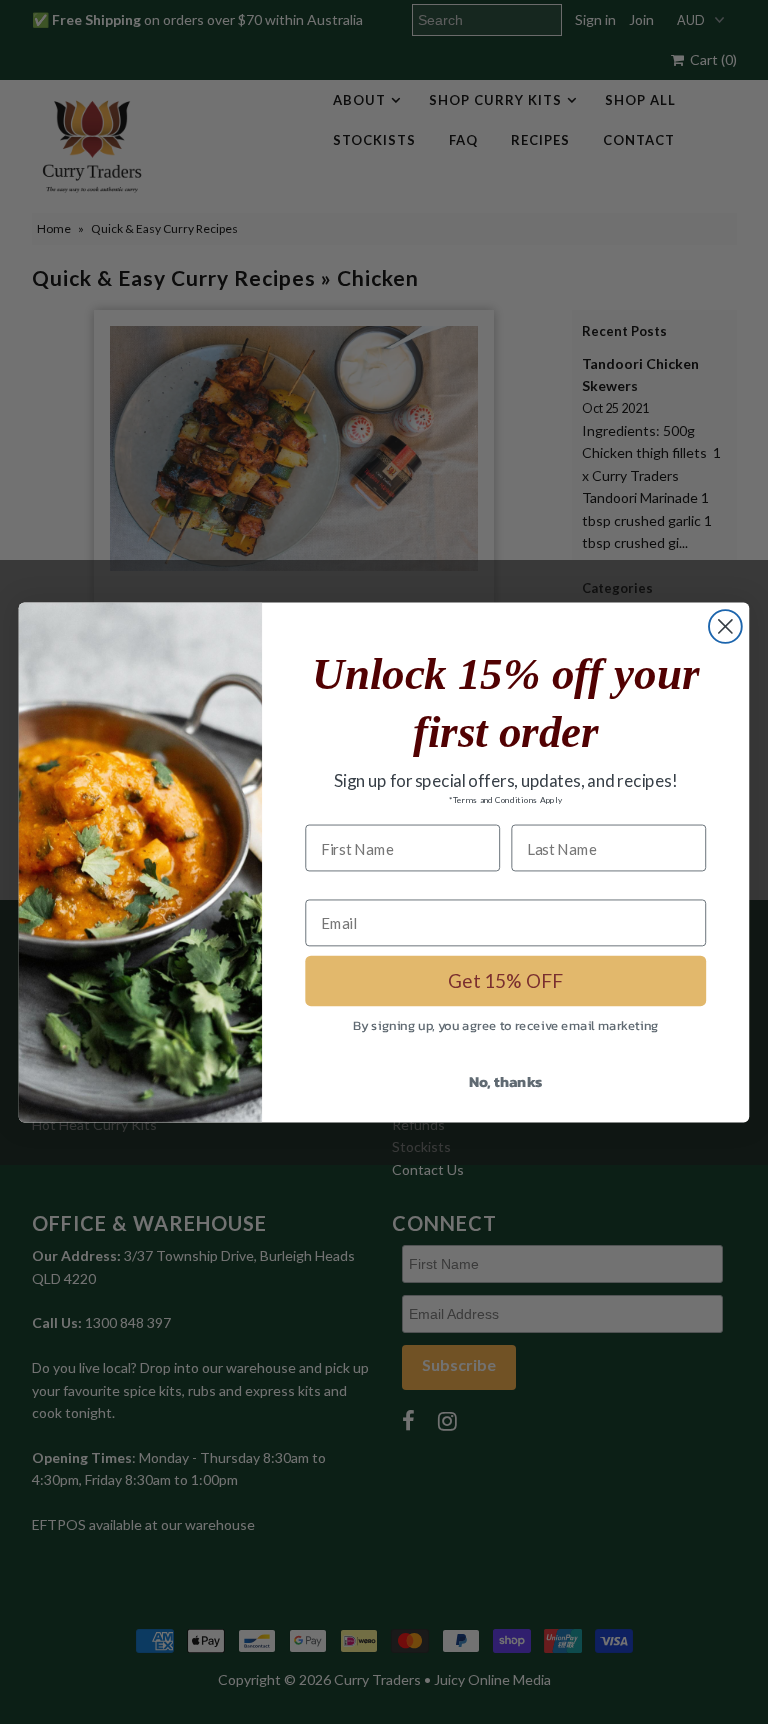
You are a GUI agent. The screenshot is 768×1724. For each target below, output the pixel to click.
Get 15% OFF (505, 980)
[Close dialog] (725, 626)
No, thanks (506, 1080)
